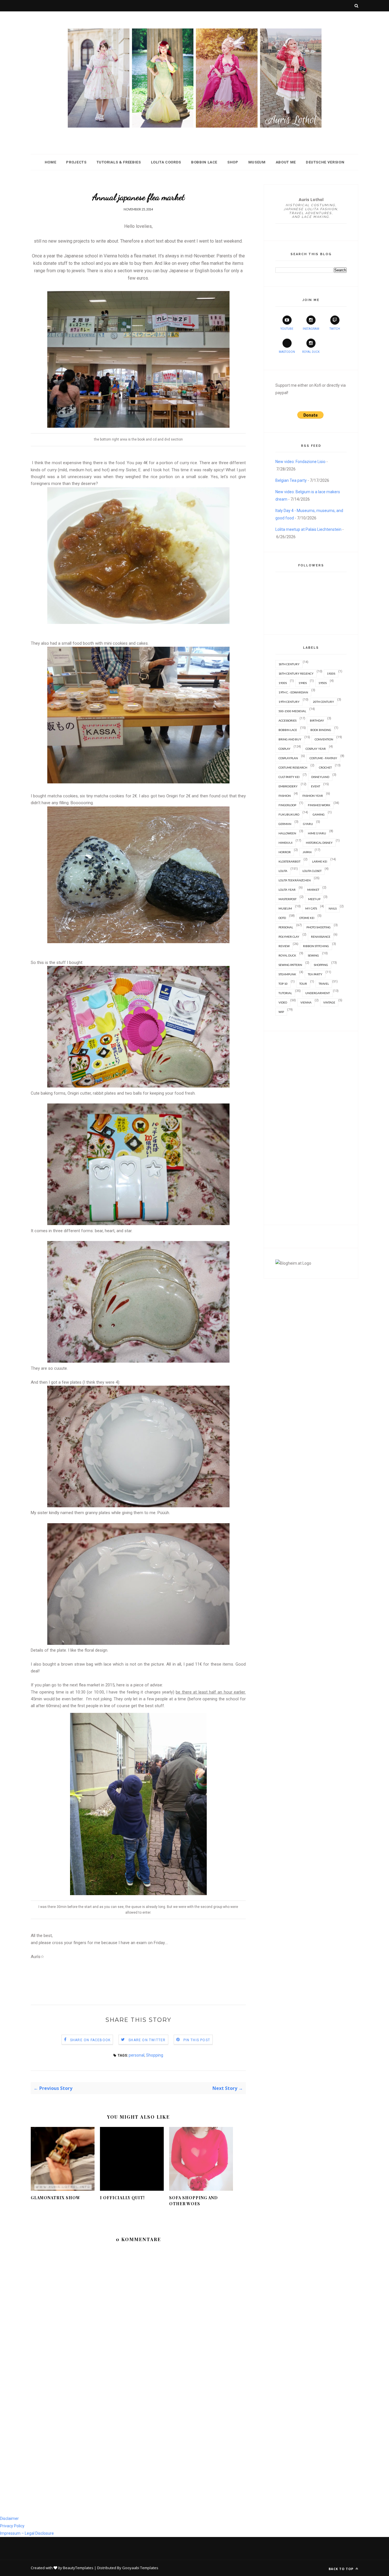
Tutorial (285, 993)
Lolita (283, 871)
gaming (319, 814)
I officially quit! (122, 2198)
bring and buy (290, 739)
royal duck (287, 955)
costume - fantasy (323, 758)
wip (281, 1012)
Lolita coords (166, 162)
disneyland (320, 777)
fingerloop (287, 805)
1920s (331, 673)
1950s (323, 683)
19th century (289, 702)
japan (307, 852)
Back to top (342, 2569)
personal (137, 2055)
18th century (289, 664)
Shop (233, 162)
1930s (283, 683)
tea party (315, 974)
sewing (313, 955)
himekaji (285, 843)
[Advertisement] (134, 1973)
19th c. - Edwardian (293, 692)
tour (303, 984)
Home (51, 162)
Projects (76, 162)
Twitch (335, 329)
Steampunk (287, 974)
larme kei (320, 861)
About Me (286, 162)
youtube (287, 329)
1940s (303, 683)
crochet (325, 767)
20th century (324, 702)
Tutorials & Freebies (119, 162)
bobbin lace (288, 730)
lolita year (287, 890)
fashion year (313, 796)
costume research (293, 767)
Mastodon (287, 352)
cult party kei (289, 777)
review (284, 946)
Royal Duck (311, 352)
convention (324, 739)
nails (333, 908)
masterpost (287, 899)
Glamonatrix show (56, 2198)
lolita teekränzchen (295, 880)
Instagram (311, 329)
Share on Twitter (147, 2040)
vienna (306, 1002)
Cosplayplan (288, 758)
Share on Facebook (90, 2040)
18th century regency (296, 673)
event (316, 786)
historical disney (319, 843)
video (283, 1002)
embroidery (288, 786)
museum (285, 908)
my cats (311, 908)
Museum (257, 162)
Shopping (155, 2055)
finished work (319, 805)
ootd (282, 918)
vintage (329, 1002)
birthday (317, 720)
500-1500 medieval (292, 711)
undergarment (318, 993)
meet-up (314, 899)
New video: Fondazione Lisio (300, 462)
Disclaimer (9, 2518)
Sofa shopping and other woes (194, 2201)
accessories (287, 720)
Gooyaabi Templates (140, 2568)
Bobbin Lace (204, 162)
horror (285, 852)
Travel (324, 984)
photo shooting (319, 927)
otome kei (307, 918)
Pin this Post (197, 2040)
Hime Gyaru (317, 833)
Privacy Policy (12, 2526)
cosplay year (316, 749)
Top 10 (283, 984)
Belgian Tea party (291, 480)
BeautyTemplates (78, 2568)
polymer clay (289, 937)
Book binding (321, 730)
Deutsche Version (325, 162)
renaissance (321, 937)
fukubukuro (289, 814)
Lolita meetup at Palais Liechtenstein (308, 529)
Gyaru (308, 824)
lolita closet (312, 871)
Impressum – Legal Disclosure (27, 2533)
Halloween (287, 833)
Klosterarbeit (289, 861)
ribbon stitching (316, 946)
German (285, 824)
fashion (285, 796)
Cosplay (284, 749)
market (313, 890)
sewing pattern (290, 965)
